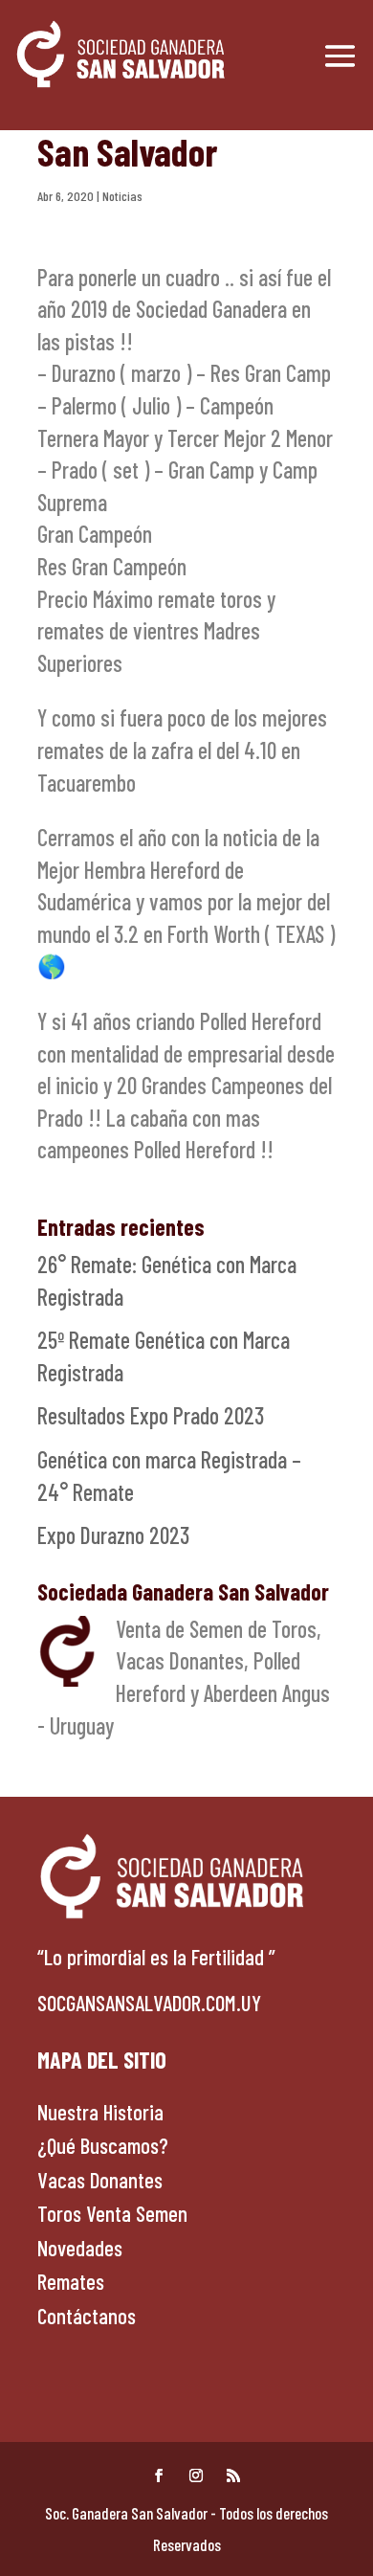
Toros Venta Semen (112, 2213)
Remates (71, 2281)
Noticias (122, 196)
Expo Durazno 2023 (113, 1535)
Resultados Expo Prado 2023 (151, 1415)
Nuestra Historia (100, 2112)
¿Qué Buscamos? (103, 2145)
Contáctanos (87, 2316)
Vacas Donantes (100, 2180)
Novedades (80, 2248)
